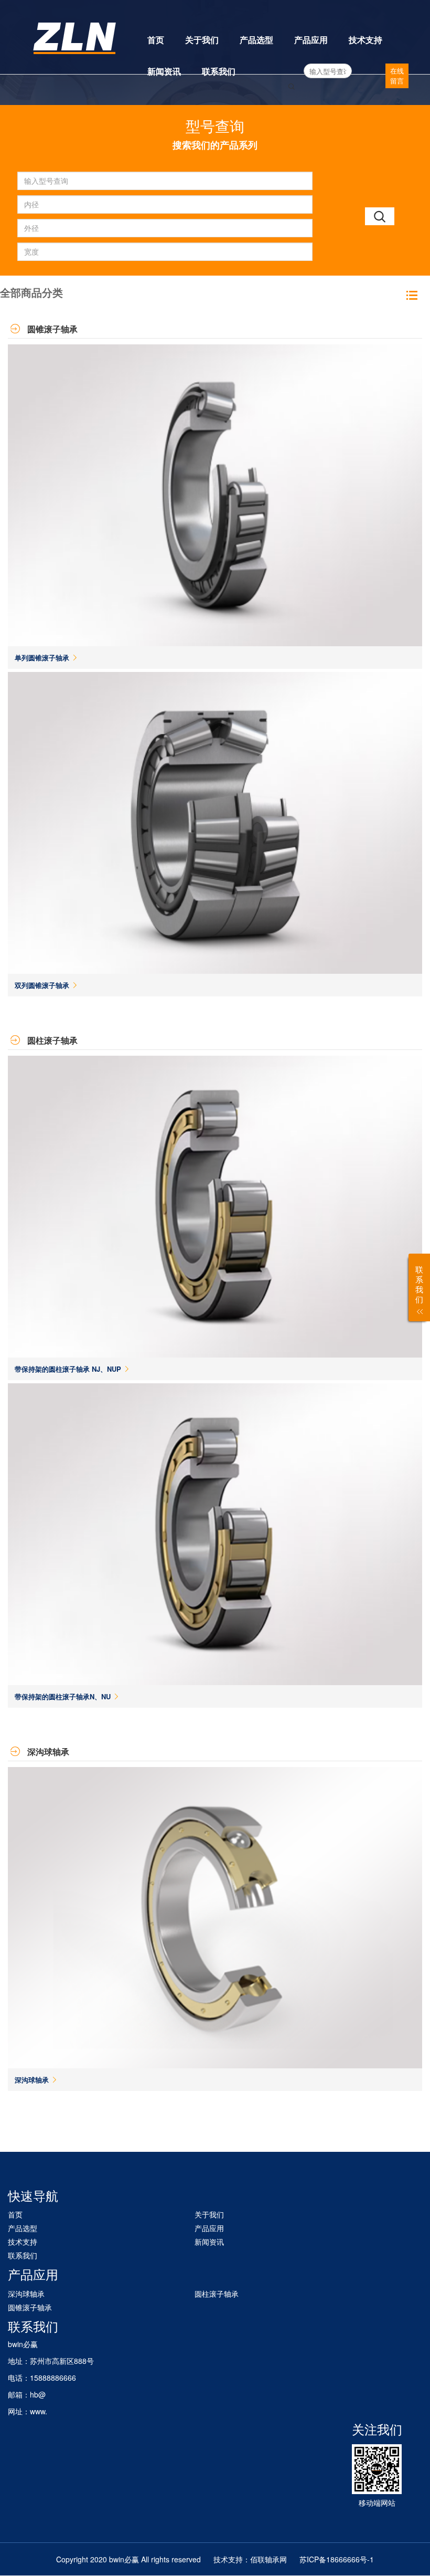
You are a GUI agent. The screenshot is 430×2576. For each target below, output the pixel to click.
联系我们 (219, 71)
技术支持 (365, 40)
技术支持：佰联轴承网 (250, 2559)
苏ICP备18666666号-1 (337, 2559)
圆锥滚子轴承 (30, 2307)
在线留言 (397, 76)
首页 (156, 40)
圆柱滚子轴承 (217, 2294)
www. (39, 2411)
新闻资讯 (164, 71)
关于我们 (202, 40)
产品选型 (256, 40)
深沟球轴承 (26, 2294)
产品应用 (311, 40)
